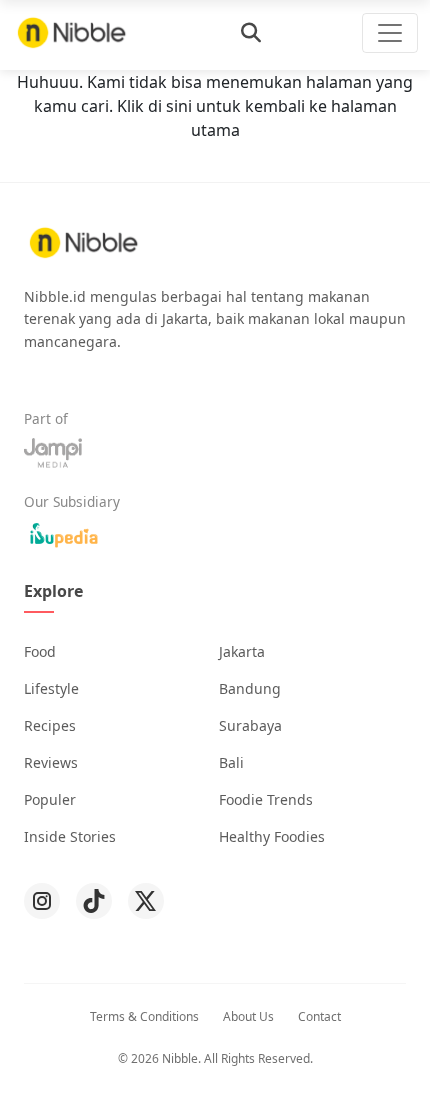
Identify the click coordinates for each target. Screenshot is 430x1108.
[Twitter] (146, 901)
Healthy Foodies (272, 836)
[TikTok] (94, 901)
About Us (248, 1016)
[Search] (251, 33)
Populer (50, 799)
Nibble (180, 1058)
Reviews (51, 762)
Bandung (250, 688)
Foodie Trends (266, 799)
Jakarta (242, 651)
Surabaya (250, 725)
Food (40, 651)
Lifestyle (51, 688)
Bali (231, 762)
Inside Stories (70, 836)
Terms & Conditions (144, 1016)
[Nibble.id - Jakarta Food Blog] (72, 32)
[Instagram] (42, 901)
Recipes (50, 725)
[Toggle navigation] (390, 33)
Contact (319, 1016)
